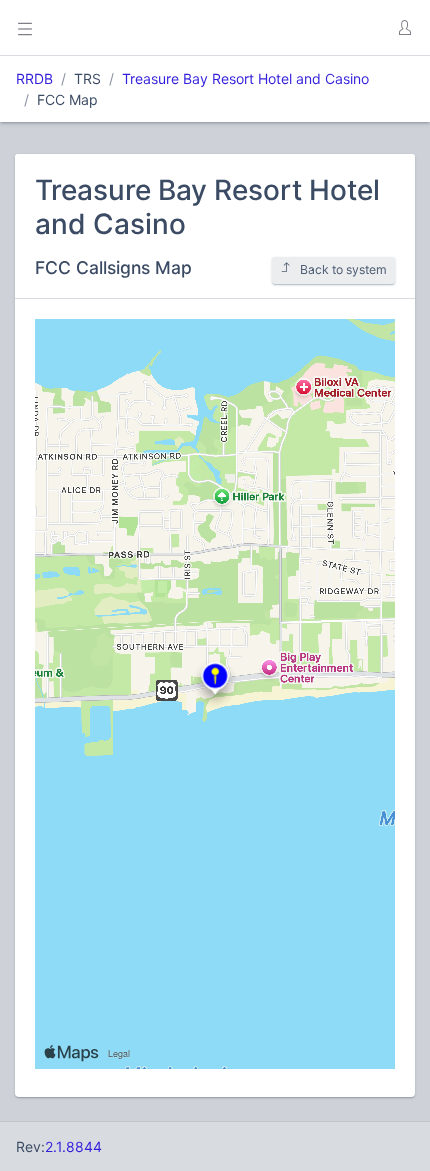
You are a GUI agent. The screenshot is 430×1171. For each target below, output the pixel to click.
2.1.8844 (73, 1146)
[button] (404, 28)
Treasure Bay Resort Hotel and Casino (245, 78)
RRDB (34, 78)
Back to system (343, 269)
